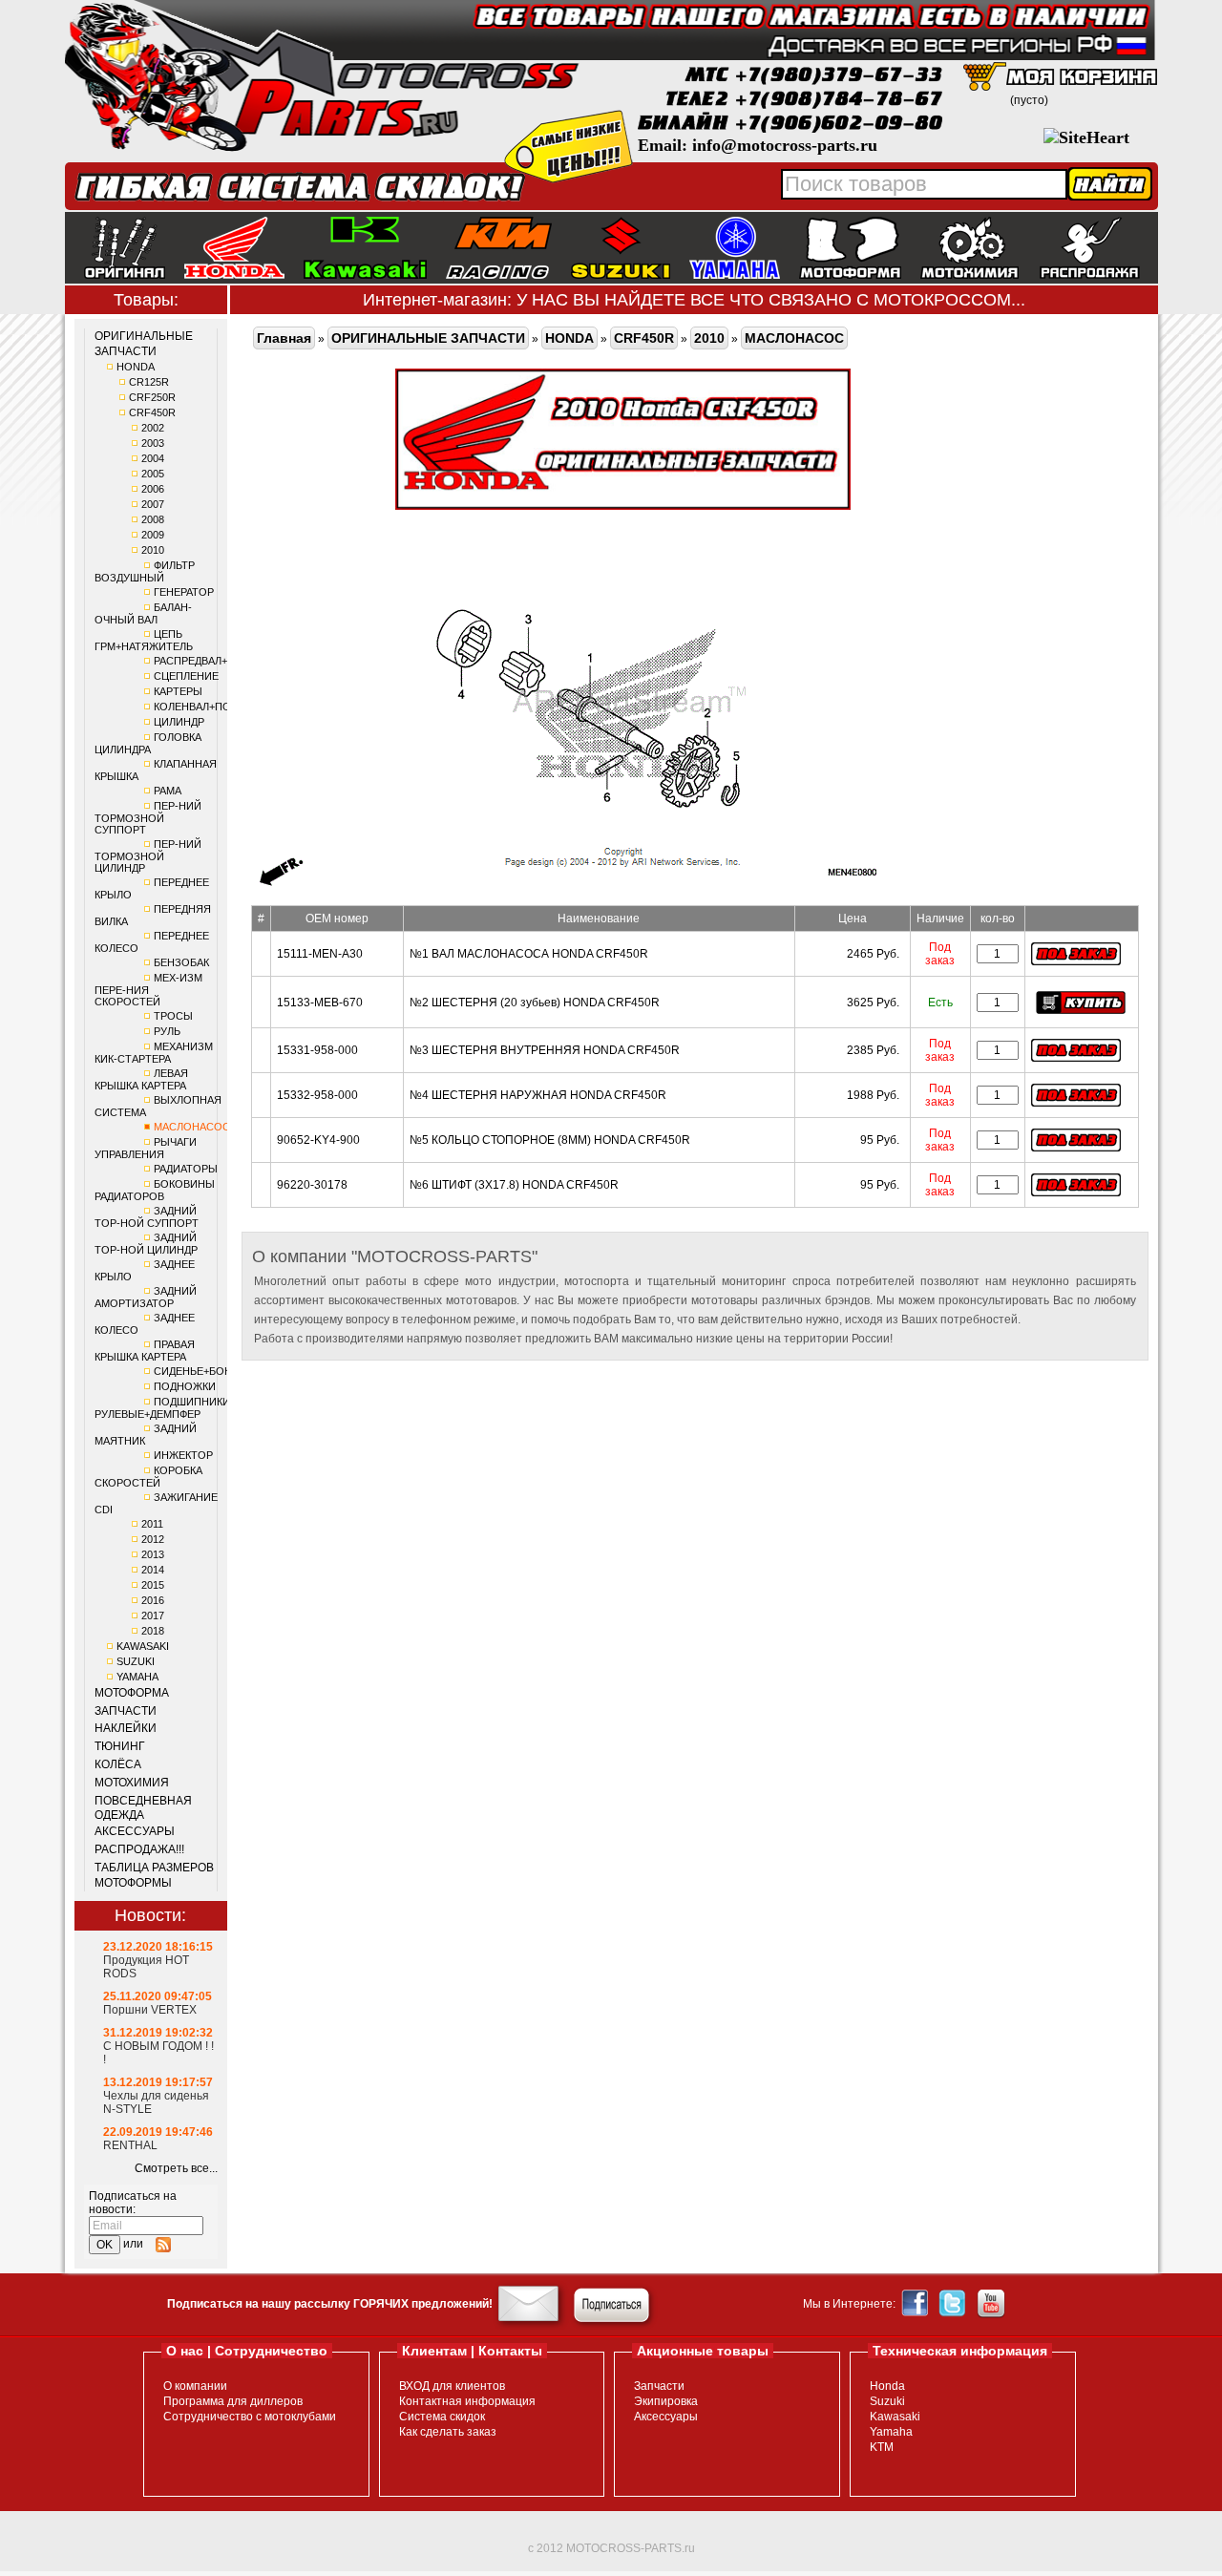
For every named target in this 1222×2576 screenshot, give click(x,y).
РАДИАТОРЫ (186, 1169)
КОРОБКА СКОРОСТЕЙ (148, 1477)
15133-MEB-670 (320, 1003)
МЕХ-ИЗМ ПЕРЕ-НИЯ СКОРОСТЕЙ (148, 990)
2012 (153, 1539)
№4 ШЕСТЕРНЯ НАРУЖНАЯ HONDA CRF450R (538, 1095)
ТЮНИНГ (120, 1746)
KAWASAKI (143, 1646)
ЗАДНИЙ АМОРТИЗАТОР (146, 1297)
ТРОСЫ (173, 1016)
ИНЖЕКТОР (183, 1455)
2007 (153, 504)
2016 (153, 1600)
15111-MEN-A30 (320, 954)
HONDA (136, 367)
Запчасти (659, 2386)
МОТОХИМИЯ (132, 1783)
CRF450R (152, 412)
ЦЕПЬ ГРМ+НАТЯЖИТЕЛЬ (144, 640)
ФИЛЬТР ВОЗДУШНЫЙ (145, 571)
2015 (153, 1585)
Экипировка (666, 2401)
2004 (153, 458)
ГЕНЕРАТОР (184, 592)
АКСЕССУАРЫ (135, 1831)
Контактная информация (467, 2401)
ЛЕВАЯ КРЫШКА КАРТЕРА (141, 1079)
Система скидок (442, 2417)
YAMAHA (137, 1677)
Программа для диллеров (233, 2401)
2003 (153, 443)
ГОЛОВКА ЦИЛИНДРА (148, 743)
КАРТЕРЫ (178, 691)
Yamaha (891, 2432)
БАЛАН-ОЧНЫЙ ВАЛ (143, 613)
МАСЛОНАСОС (192, 1127)
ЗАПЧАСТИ (126, 1711)
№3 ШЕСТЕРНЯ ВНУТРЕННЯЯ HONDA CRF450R (545, 1050)
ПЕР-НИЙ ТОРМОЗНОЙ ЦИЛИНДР (148, 856)
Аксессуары (666, 2417)
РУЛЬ (167, 1031)
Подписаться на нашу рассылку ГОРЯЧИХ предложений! (330, 2304)
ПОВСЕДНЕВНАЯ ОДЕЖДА (143, 1808)
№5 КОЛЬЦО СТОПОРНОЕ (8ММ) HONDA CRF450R (550, 1140)
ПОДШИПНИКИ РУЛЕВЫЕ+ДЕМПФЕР (162, 1408)
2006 (153, 489)
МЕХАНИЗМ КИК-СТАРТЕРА (154, 1053)
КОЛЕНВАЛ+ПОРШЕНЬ (211, 707)
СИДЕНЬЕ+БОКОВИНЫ (212, 1371)
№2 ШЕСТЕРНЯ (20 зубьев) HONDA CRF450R (535, 1003)
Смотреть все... (176, 2168)
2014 (153, 1570)
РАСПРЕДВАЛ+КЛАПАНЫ (216, 661)
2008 (153, 519)
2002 (153, 428)
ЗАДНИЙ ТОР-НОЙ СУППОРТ (147, 1217)
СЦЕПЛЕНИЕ (186, 676)
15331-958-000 (317, 1050)
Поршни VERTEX (150, 2010)
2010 (153, 550)
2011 (152, 1524)
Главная (284, 338)
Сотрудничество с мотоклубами (250, 2417)
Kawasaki (895, 2417)
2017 (153, 1615)
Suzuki (887, 2401)
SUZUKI (136, 1661)
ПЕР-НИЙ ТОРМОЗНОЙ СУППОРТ (148, 818)
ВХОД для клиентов (452, 2386)
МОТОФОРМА (132, 1693)
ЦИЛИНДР (179, 722)
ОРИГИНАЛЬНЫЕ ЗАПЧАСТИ (144, 344)
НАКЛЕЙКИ (126, 1728)
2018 (153, 1631)
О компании (195, 2386)
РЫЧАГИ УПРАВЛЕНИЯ (146, 1148)
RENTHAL (130, 2145)
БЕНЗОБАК (181, 962)
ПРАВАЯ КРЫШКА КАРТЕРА (145, 1351)
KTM (882, 2447)
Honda (887, 2386)
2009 (153, 535)
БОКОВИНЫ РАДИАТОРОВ (155, 1190)
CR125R (149, 382)
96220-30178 (312, 1185)
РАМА (168, 791)
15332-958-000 (317, 1095)
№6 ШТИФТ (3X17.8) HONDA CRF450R (514, 1185)
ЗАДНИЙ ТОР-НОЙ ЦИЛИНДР (146, 1244)
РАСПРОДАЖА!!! (139, 1849)
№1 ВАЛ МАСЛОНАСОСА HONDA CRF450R (529, 954)
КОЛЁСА (118, 1764)
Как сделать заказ (448, 2432)
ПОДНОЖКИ (185, 1386)
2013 (153, 1554)
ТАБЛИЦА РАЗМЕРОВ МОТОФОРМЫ (154, 1875)
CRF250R (152, 397)
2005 (153, 474)
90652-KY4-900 (318, 1140)
